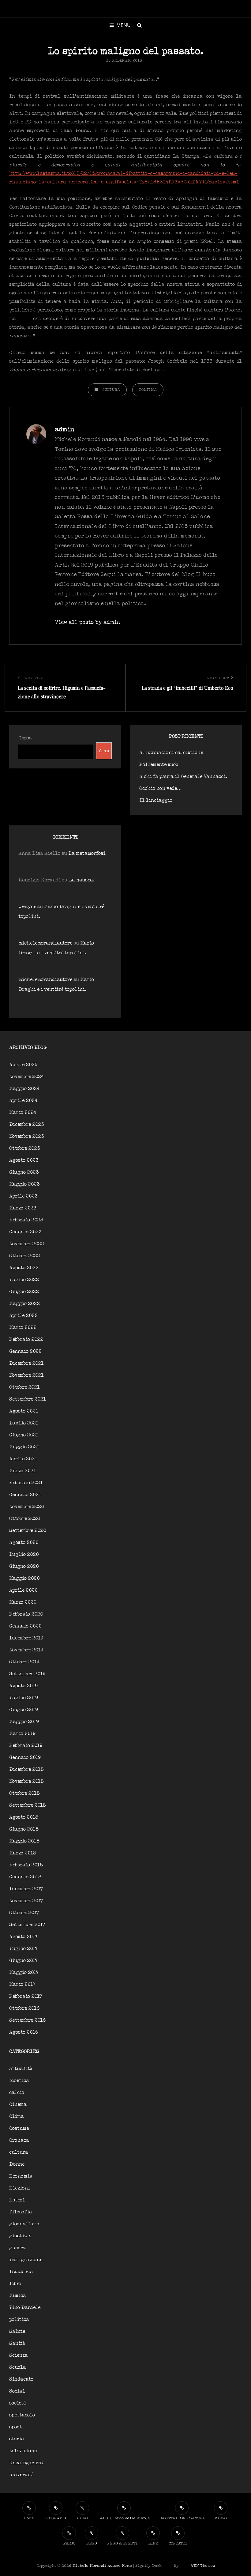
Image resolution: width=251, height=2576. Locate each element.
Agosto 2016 (24, 2032)
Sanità (17, 2343)
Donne (17, 2164)
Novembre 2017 (26, 1901)
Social (17, 2391)
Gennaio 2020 (25, 1626)
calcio (17, 2093)
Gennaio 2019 (25, 1758)
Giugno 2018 (24, 1829)
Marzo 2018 (23, 1853)
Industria (21, 2272)
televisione (23, 2451)
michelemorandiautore (45, 943)
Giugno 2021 (24, 1435)
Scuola (18, 2367)
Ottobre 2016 (24, 2008)
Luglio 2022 (24, 1280)
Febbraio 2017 (26, 1996)
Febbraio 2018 (26, 1865)
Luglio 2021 (24, 1423)
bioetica (19, 2081)
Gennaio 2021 (25, 1495)
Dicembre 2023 (27, 1124)
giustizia (21, 2236)
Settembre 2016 (27, 2020)
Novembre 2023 (27, 1136)
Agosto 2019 (23, 1686)
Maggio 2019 (24, 1722)
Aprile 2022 (23, 1316)
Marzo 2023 (23, 1208)
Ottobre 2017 (24, 1913)
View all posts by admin (87, 622)
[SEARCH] (139, 25)
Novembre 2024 (26, 1077)
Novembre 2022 (27, 1244)
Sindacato (21, 2379)
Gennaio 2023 (25, 1232)
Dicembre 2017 (26, 1889)
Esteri (17, 2200)
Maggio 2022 (24, 1304)
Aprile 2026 (23, 1065)
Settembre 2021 (28, 1399)
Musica (18, 2296)
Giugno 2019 (24, 1710)
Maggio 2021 (24, 1447)
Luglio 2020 (24, 1554)
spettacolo (22, 2415)
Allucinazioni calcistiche (171, 753)
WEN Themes (203, 2566)
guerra (17, 2248)
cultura (111, 390)
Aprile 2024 (23, 1101)
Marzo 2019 (22, 1734)
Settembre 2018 (28, 1805)
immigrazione (26, 2260)
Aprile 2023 (23, 1196)
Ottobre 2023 (25, 1148)
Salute (17, 2331)
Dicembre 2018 (26, 1769)
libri (15, 2284)
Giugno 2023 (24, 1172)
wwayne (27, 907)
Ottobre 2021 (24, 1387)
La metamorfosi (87, 853)
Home (127, 2566)
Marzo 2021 (23, 1471)
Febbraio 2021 (26, 1483)
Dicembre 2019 (26, 1638)
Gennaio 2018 (25, 1877)
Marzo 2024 (23, 1113)
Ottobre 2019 (24, 1662)
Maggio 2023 (24, 1184)
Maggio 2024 (24, 1089)
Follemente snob (159, 765)
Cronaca (19, 2140)
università (21, 2475)
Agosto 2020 (24, 1543)
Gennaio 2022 (25, 1351)
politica (148, 390)
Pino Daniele (25, 2308)
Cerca (25, 738)
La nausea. (82, 880)
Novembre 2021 (26, 1375)
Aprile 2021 (23, 1459)
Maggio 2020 (24, 1578)
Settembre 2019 (27, 1674)
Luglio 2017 (23, 1949)
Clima (17, 2116)
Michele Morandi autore (97, 2566)
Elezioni (20, 2188)
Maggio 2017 (24, 1973)
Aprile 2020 (23, 1590)
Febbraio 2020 (26, 1614)
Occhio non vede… (161, 788)
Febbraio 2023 (26, 1220)
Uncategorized (26, 2463)
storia (17, 2439)
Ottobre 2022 (25, 1256)
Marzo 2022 (23, 1328)
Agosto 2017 (23, 1937)
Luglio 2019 (24, 1698)
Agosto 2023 (24, 1160)
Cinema (18, 2105)
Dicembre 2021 (26, 1363)
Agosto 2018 (24, 1817)
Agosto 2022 (24, 1268)
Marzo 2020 (23, 1602)
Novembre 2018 (26, 1781)
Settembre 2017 (27, 1925)
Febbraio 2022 (26, 1339)
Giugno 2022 (24, 1292)
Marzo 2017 (22, 1984)
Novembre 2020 (26, 1507)
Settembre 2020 (28, 1531)
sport (16, 2427)
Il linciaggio (156, 800)
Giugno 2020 (24, 1566)
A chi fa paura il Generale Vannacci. (183, 777)
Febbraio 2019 (26, 1746)
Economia (21, 2176)
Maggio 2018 (24, 1841)
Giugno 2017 (23, 1961)
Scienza (19, 2355)
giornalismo (24, 2224)
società (17, 2403)
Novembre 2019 (26, 1650)
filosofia (21, 2212)
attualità (21, 2069)
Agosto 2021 (24, 1411)
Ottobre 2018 (24, 1793)
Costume (19, 2128)
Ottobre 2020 (24, 1519)
